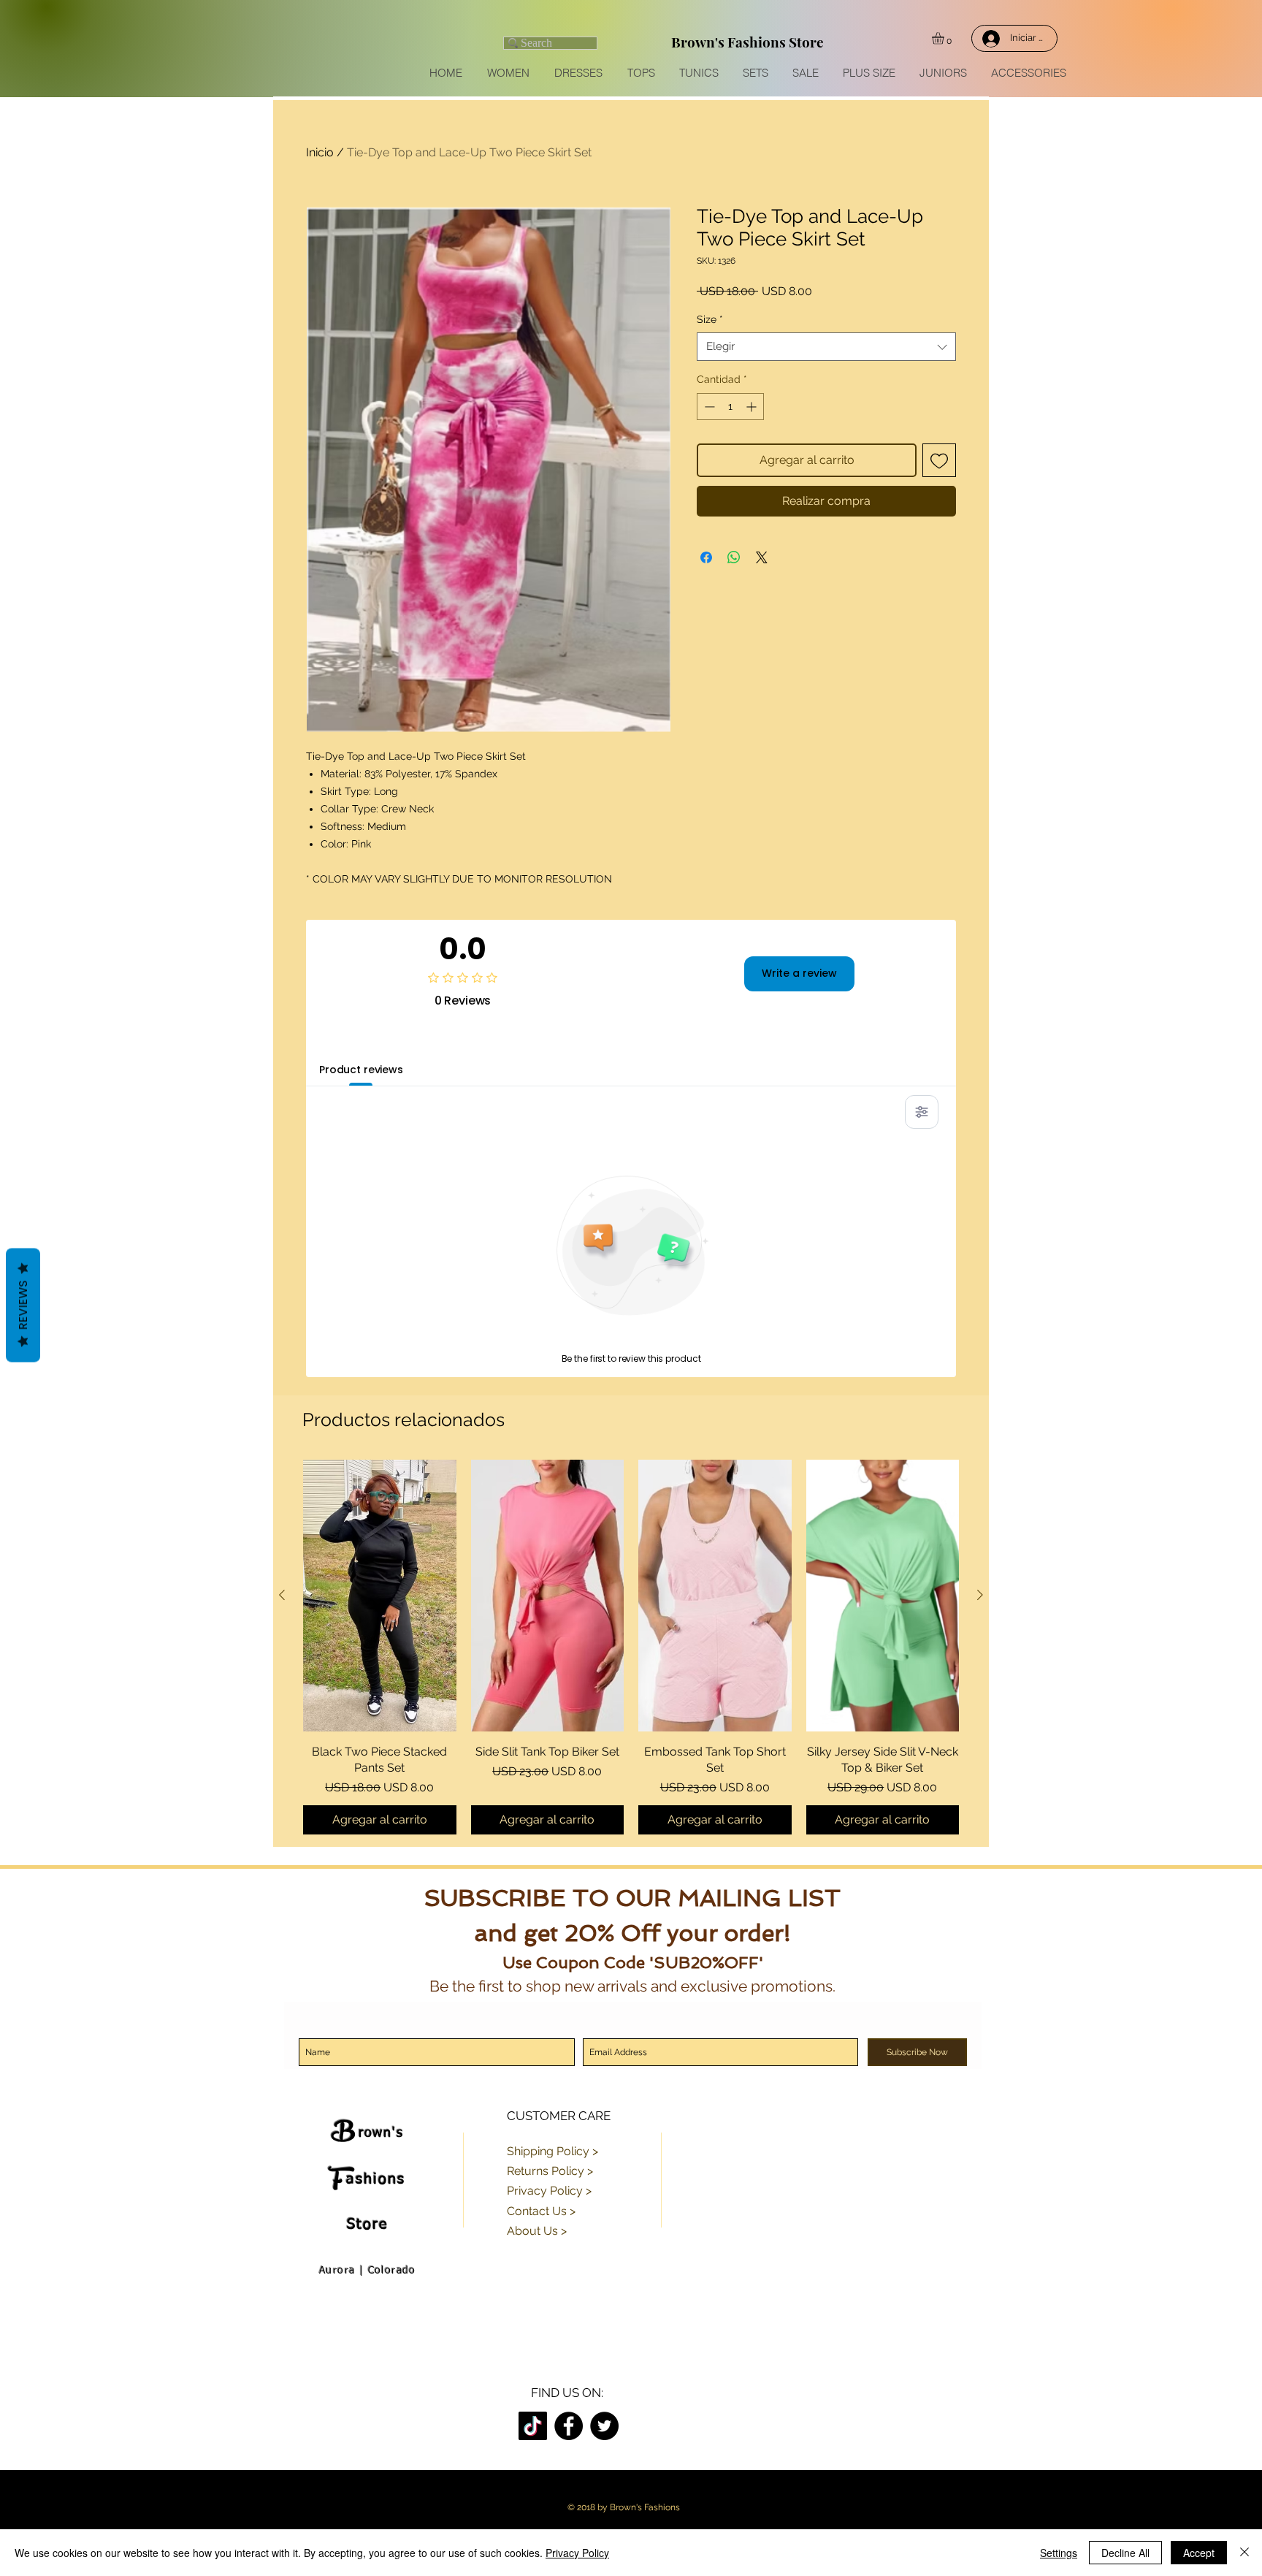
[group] (631, 1647)
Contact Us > (541, 2211)
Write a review (799, 973)
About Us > (537, 2231)
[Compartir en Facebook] (706, 557)
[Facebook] (569, 2426)
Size (710, 319)
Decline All (1125, 2553)
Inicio (320, 152)
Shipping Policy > (552, 2151)
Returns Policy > (550, 2171)
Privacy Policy (577, 2553)
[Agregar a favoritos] (939, 460)
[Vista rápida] (380, 1596)
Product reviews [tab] (361, 1070)
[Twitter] (604, 2426)
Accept (1199, 2553)
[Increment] (753, 407)
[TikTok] (533, 2426)
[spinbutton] (730, 407)
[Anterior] (282, 1595)
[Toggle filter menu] (922, 1112)
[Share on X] (762, 557)
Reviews (23, 1306)
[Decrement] (708, 407)
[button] (945, 38)
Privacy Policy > (549, 2191)
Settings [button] (1059, 2553)
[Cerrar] (1244, 2553)
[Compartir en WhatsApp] (734, 557)
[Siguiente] (980, 1595)
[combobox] (826, 347)
